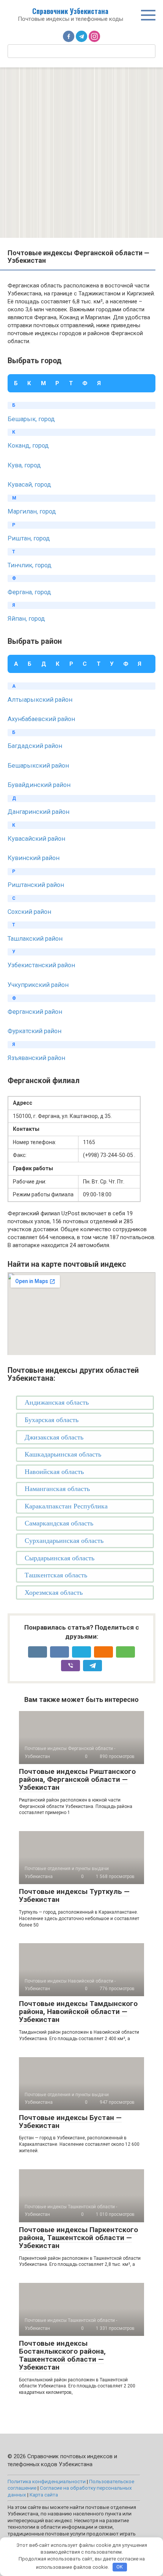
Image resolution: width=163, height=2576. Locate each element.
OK (120, 2567)
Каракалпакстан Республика (66, 1506)
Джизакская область (54, 1437)
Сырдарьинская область (60, 1558)
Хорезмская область (54, 1592)
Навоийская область (54, 1472)
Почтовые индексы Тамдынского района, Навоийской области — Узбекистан (78, 2012)
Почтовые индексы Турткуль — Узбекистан (74, 1895)
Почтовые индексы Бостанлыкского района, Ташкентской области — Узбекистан (62, 2355)
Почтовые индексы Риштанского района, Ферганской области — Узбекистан (77, 1779)
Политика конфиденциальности (47, 2481)
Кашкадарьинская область (63, 1454)
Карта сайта (44, 2495)
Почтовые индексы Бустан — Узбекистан (70, 2122)
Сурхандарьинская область (64, 1541)
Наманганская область (57, 1489)
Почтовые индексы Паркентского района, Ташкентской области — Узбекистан (78, 2238)
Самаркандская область (59, 1523)
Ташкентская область (56, 1575)
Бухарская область (52, 1420)
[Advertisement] (81, 153)
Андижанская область (57, 1402)
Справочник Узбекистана (70, 11)
